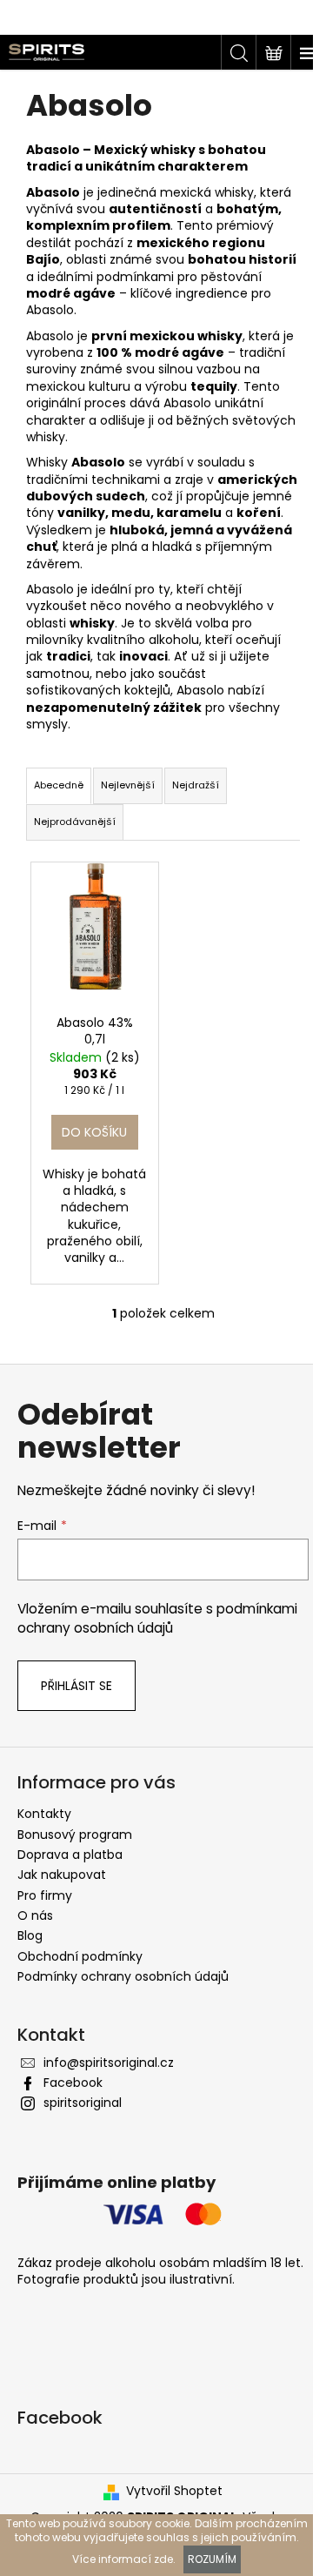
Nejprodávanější (75, 822)
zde (163, 2559)
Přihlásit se (77, 1686)
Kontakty (44, 1814)
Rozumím (212, 2559)
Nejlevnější (128, 785)
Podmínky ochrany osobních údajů (123, 1976)
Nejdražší (196, 785)
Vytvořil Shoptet (174, 2491)
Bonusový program (75, 1835)
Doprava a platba (70, 1855)
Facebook (73, 2083)
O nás (35, 1915)
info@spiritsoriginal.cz (109, 2063)
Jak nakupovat (62, 1875)
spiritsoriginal (83, 2103)
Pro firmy (45, 1895)
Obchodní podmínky (80, 1956)
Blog (30, 1935)
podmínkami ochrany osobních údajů (157, 1618)
